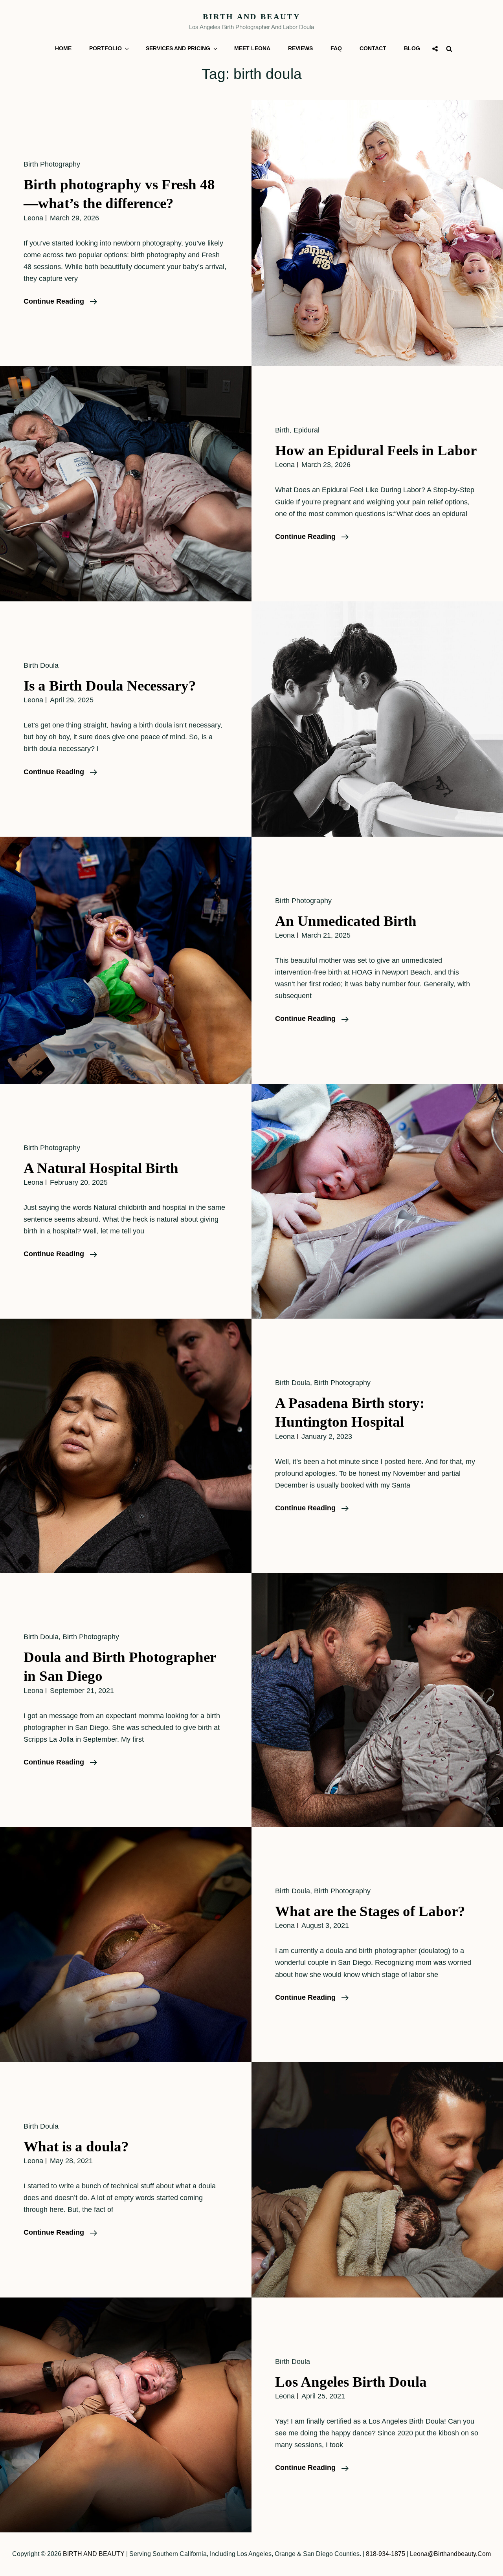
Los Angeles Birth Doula (351, 2382)
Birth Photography (52, 164)
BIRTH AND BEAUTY (251, 16)
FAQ (336, 48)
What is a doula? (76, 2146)
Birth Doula (41, 665)
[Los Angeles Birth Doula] (126, 2415)
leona (33, 218)
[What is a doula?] (377, 2180)
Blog (412, 48)
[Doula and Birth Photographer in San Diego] (377, 1700)
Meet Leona (252, 48)
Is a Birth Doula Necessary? (110, 686)
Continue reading (60, 302)
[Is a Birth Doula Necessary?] (377, 719)
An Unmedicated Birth (346, 921)
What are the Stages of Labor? (370, 1911)
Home (63, 48)
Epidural (307, 430)
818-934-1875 (386, 2554)
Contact (373, 48)
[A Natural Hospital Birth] (377, 1201)
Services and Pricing (178, 48)
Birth (282, 430)
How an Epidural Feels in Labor (376, 450)
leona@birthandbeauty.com (450, 2554)
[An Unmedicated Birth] (126, 960)
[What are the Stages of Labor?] (126, 1945)
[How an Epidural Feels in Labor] (126, 484)
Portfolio (106, 48)
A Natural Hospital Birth (101, 1168)
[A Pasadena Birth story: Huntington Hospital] (126, 1446)
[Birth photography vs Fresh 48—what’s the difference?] (377, 233)
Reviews (300, 48)
